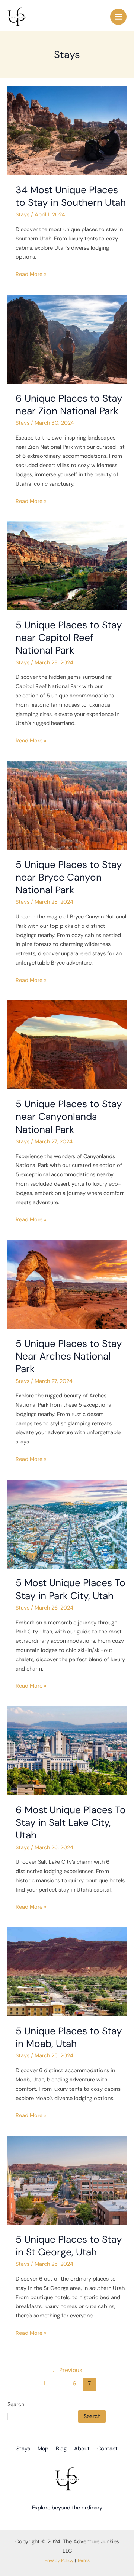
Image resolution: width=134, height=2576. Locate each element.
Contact (107, 2449)
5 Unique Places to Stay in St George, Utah (69, 2246)
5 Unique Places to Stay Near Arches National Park (69, 1356)
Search (16, 2405)
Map (43, 2449)
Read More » (31, 274)
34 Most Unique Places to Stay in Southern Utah (71, 196)
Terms (83, 2560)
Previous (67, 2370)
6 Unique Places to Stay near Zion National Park (69, 405)
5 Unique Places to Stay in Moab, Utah (69, 2037)
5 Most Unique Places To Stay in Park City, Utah (71, 1589)
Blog (61, 2449)
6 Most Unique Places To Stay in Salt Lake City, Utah (71, 1822)
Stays (23, 215)
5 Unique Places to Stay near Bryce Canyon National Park (69, 877)
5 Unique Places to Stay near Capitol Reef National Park (69, 638)
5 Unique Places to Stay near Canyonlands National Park (69, 1117)
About (82, 2449)
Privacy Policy (59, 2560)
